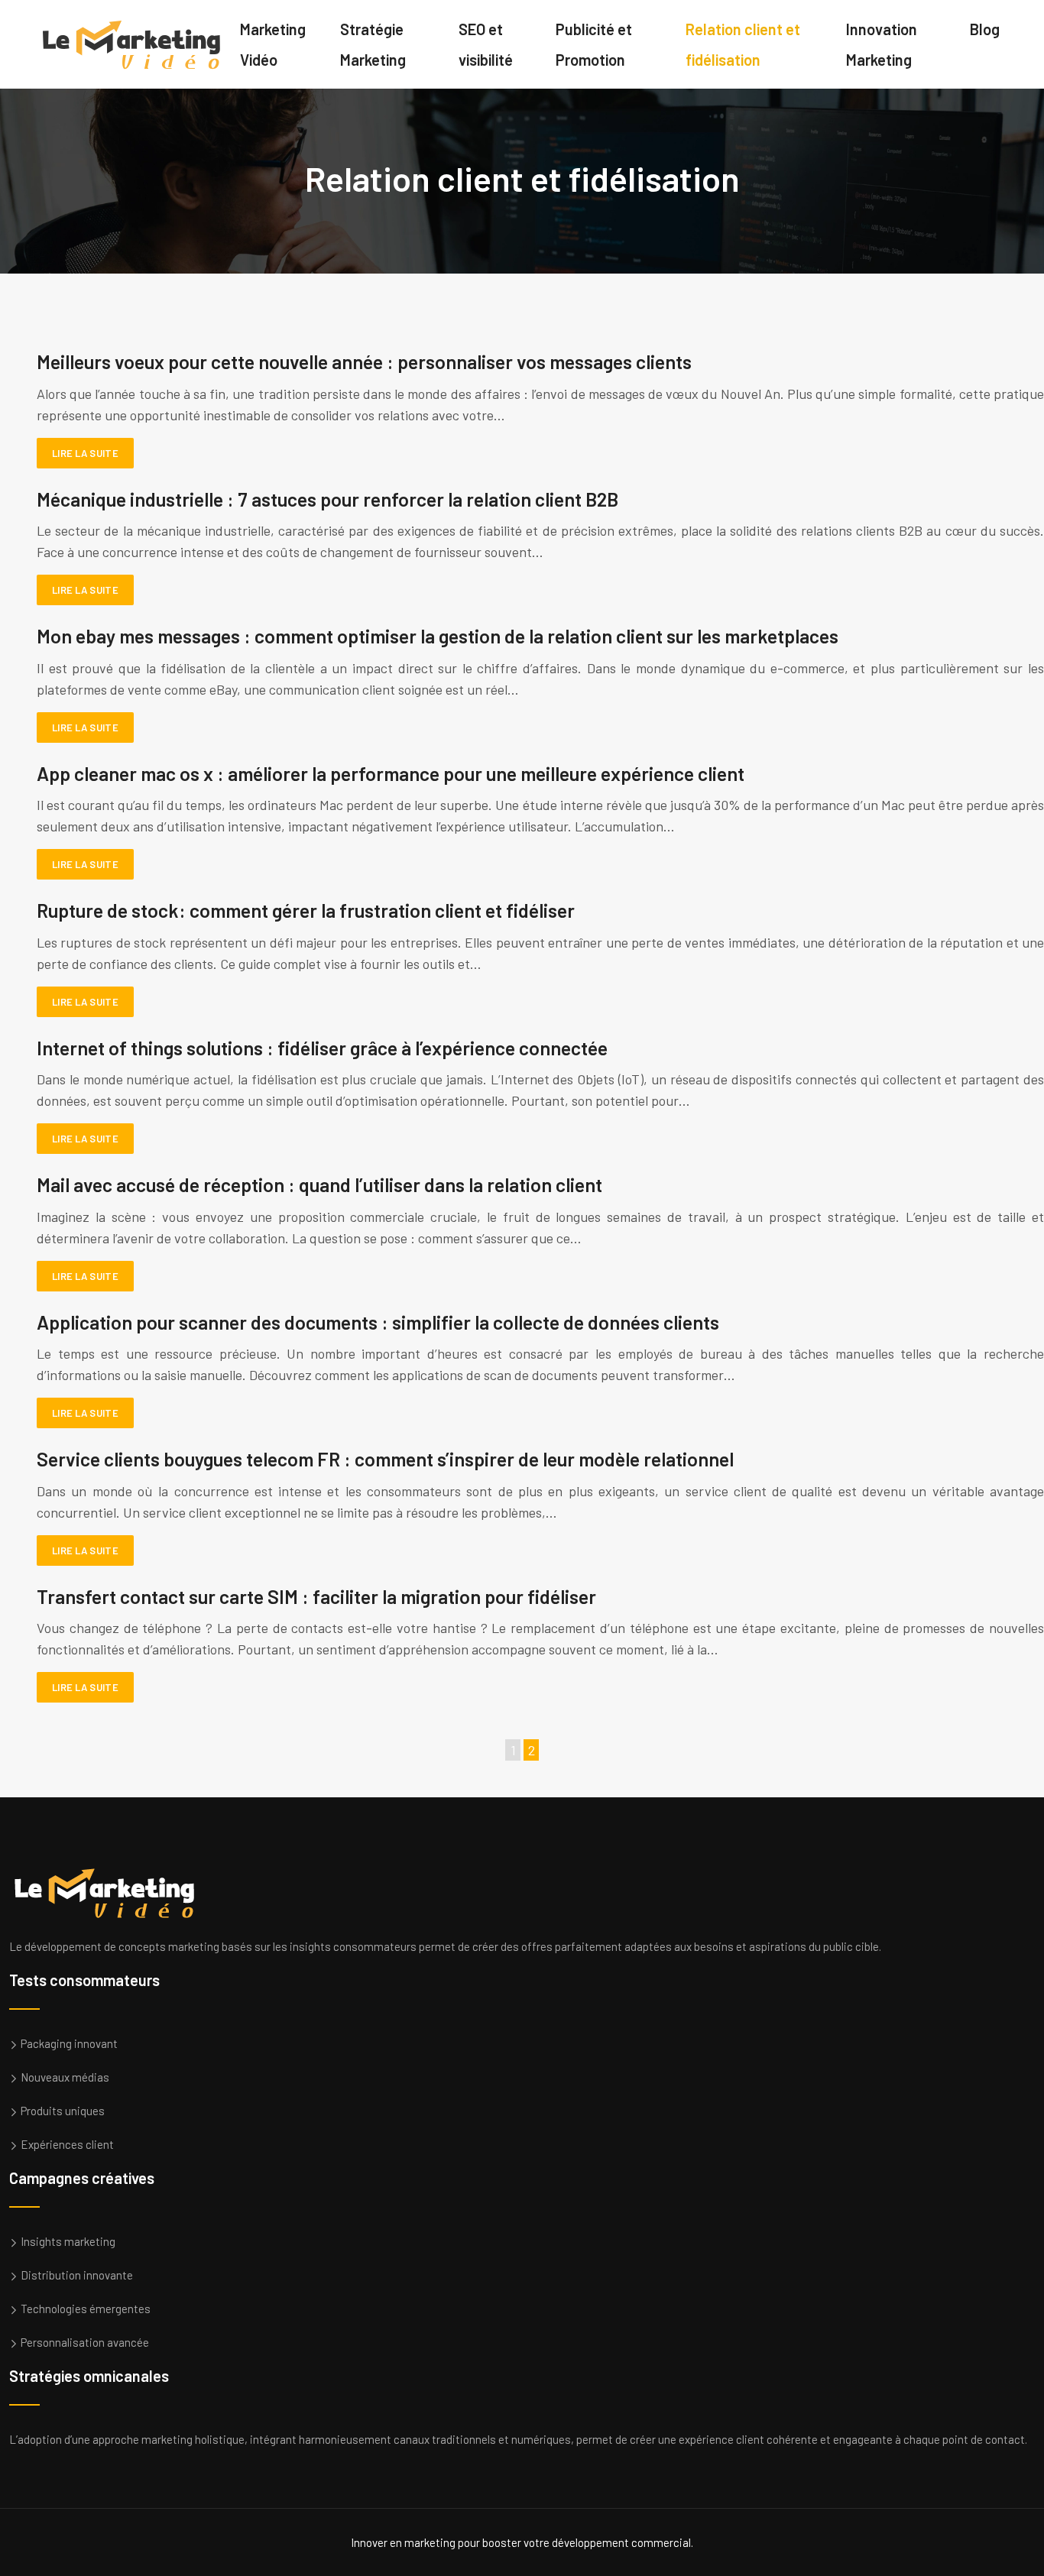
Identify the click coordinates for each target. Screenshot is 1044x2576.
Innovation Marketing (882, 44)
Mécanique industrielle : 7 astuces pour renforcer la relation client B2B (327, 499)
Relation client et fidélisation (743, 44)
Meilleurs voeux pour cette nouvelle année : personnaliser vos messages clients (364, 361)
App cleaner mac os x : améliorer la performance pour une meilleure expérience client (391, 773)
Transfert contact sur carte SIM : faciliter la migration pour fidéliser (316, 1596)
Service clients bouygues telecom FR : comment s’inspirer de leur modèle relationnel (385, 1459)
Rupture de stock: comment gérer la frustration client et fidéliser (306, 910)
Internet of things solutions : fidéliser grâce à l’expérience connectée (322, 1048)
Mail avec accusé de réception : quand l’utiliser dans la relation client (319, 1184)
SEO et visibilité (486, 44)
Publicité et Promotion (594, 44)
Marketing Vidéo (273, 44)
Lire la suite (85, 453)
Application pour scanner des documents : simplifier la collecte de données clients (378, 1322)
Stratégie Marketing (373, 44)
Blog (985, 29)
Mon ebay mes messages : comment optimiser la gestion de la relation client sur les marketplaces (438, 636)
